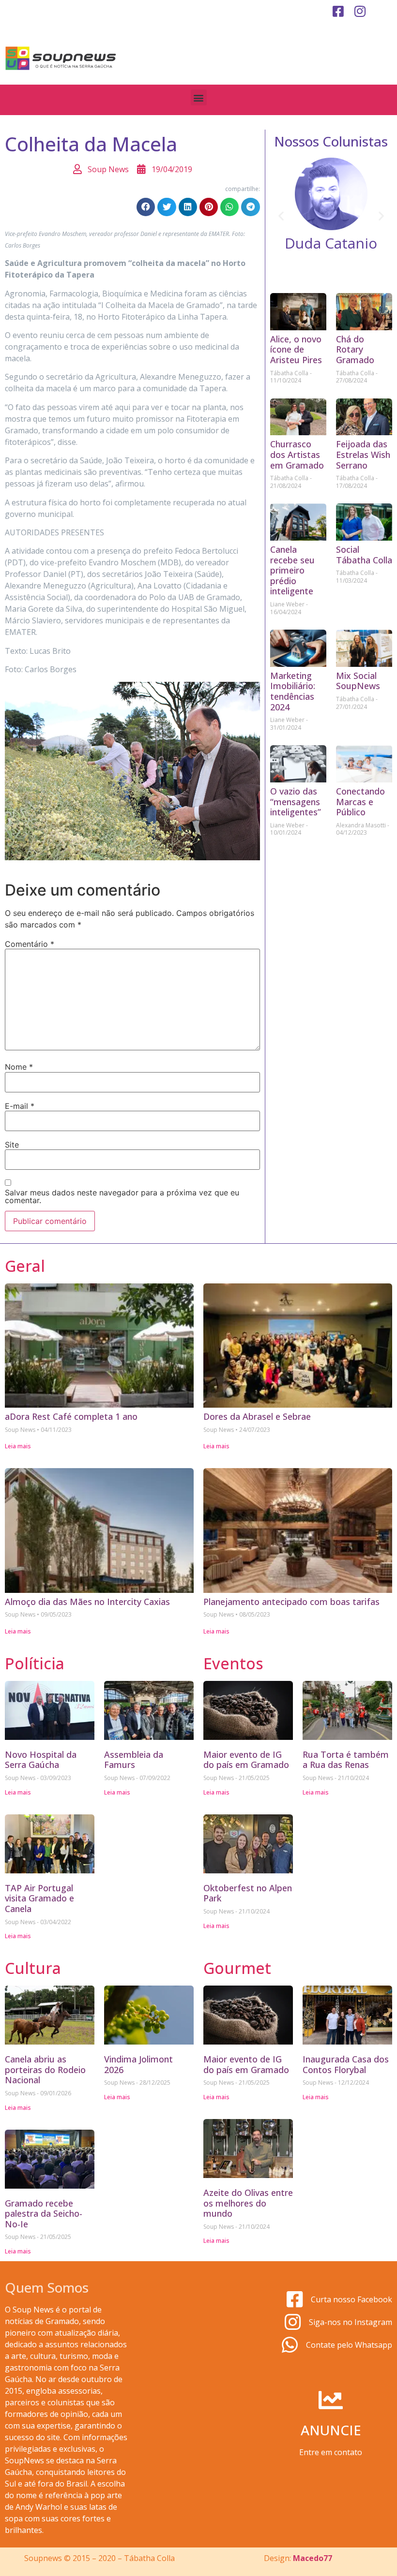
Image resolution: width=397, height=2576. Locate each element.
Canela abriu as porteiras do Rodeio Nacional (45, 2069)
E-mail (20, 1106)
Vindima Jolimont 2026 (138, 2064)
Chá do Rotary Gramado (355, 349)
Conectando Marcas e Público (360, 802)
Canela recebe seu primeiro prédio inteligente (292, 570)
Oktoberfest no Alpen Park (248, 1893)
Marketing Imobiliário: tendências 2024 (293, 691)
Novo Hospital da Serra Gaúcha (41, 1760)
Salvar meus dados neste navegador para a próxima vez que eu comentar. (122, 1196)
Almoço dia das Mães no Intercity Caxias (87, 1602)
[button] (199, 97)
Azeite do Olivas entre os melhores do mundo (248, 2203)
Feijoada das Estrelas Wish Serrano (363, 454)
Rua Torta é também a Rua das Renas (346, 1760)
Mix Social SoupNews (358, 681)
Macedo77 (313, 2558)
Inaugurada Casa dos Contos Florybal (346, 2064)
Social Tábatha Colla (364, 555)
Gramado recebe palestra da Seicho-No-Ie (44, 2214)
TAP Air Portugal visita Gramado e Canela (39, 1898)
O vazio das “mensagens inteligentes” (296, 802)
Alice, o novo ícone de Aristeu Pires (296, 349)
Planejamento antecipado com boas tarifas (291, 1602)
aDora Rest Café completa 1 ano (71, 1416)
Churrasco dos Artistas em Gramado (297, 454)
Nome (19, 1067)
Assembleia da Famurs (134, 1760)
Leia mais (18, 1446)
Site (12, 1145)
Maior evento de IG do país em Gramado (246, 1760)
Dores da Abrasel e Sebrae (257, 1416)
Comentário (30, 944)
